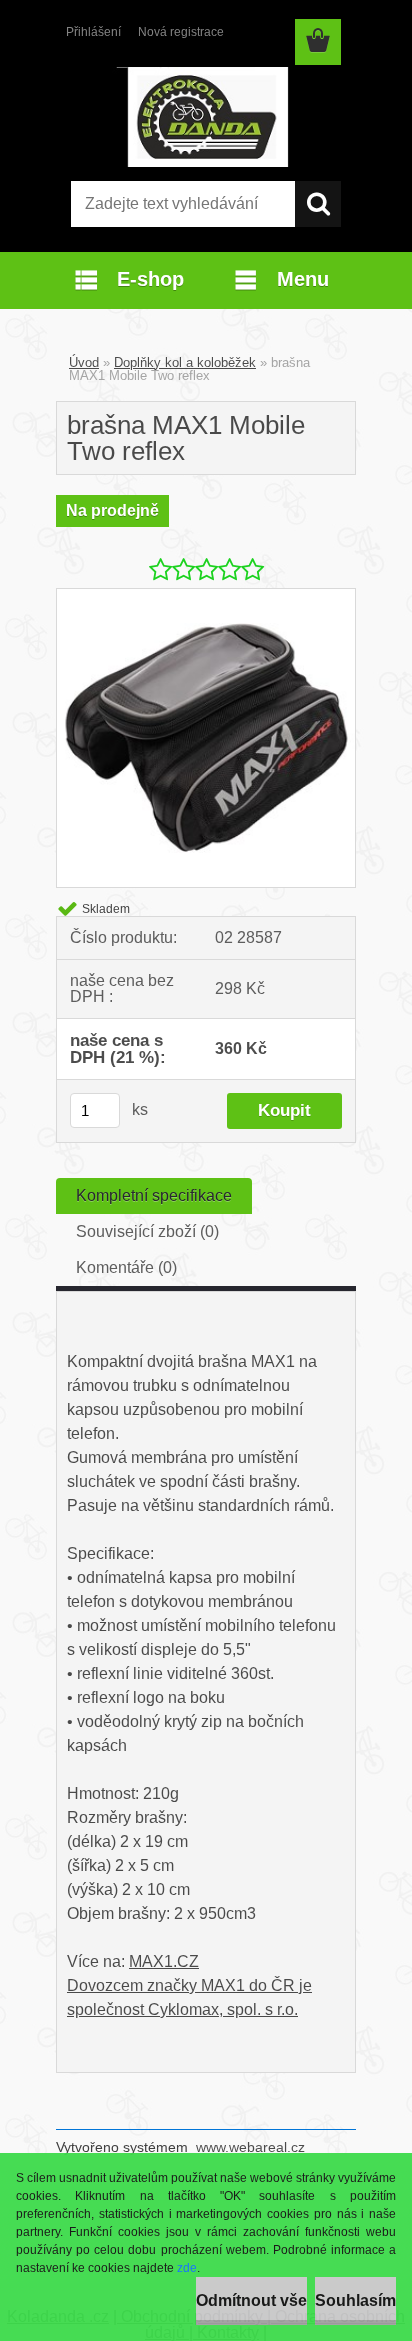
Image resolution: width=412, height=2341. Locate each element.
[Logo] (205, 117)
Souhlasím (355, 2300)
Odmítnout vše (251, 2300)
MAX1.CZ (164, 1961)
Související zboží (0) (147, 1231)
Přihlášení (93, 32)
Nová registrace (181, 32)
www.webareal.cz (250, 2147)
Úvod (84, 362)
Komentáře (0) (126, 1267)
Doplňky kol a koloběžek (185, 362)
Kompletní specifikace (154, 1195)
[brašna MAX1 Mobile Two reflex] (206, 596)
